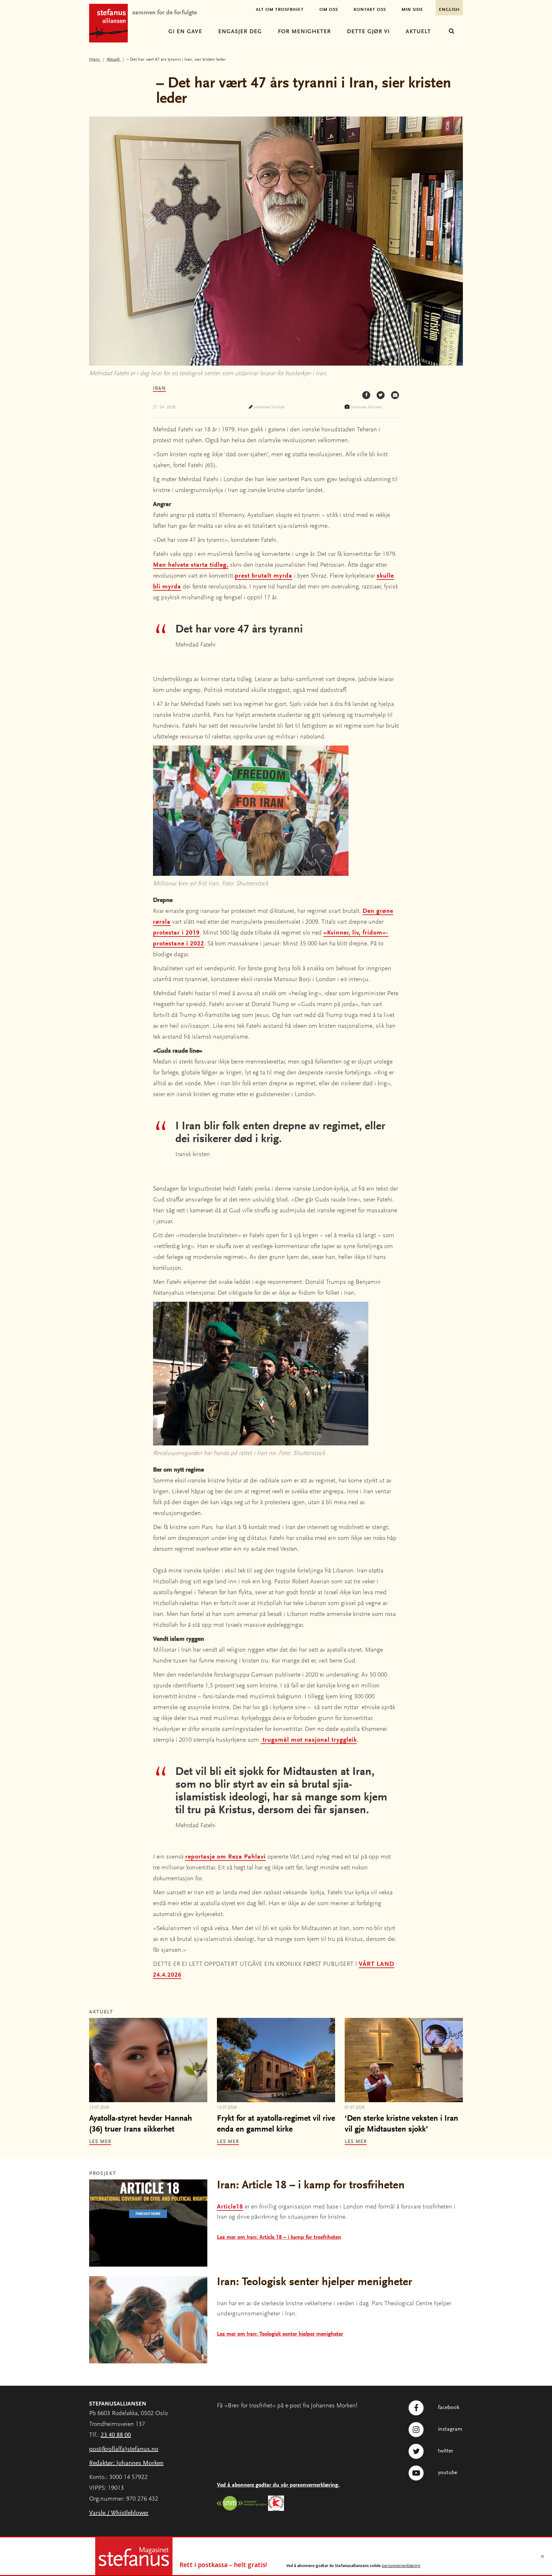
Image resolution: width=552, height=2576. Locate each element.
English (449, 10)
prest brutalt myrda (264, 576)
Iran (159, 389)
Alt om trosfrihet (280, 10)
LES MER (100, 2142)
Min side (412, 10)
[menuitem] (185, 32)
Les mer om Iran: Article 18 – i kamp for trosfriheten (279, 2238)
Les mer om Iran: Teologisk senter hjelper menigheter (280, 2334)
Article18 (230, 2207)
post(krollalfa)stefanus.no (124, 2449)
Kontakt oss (370, 10)
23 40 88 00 (116, 2435)
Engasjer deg (240, 32)
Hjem (95, 60)
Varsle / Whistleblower (119, 2513)
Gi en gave (185, 32)
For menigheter (304, 32)
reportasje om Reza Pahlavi (226, 1857)
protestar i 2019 (176, 933)
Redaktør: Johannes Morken (126, 2463)
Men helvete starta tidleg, (191, 565)
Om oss (329, 10)
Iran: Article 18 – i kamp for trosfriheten (311, 2186)
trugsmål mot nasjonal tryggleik (309, 1740)
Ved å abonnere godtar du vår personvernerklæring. (278, 2485)
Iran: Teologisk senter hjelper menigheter (314, 2283)
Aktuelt (418, 32)
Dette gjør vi (368, 32)
